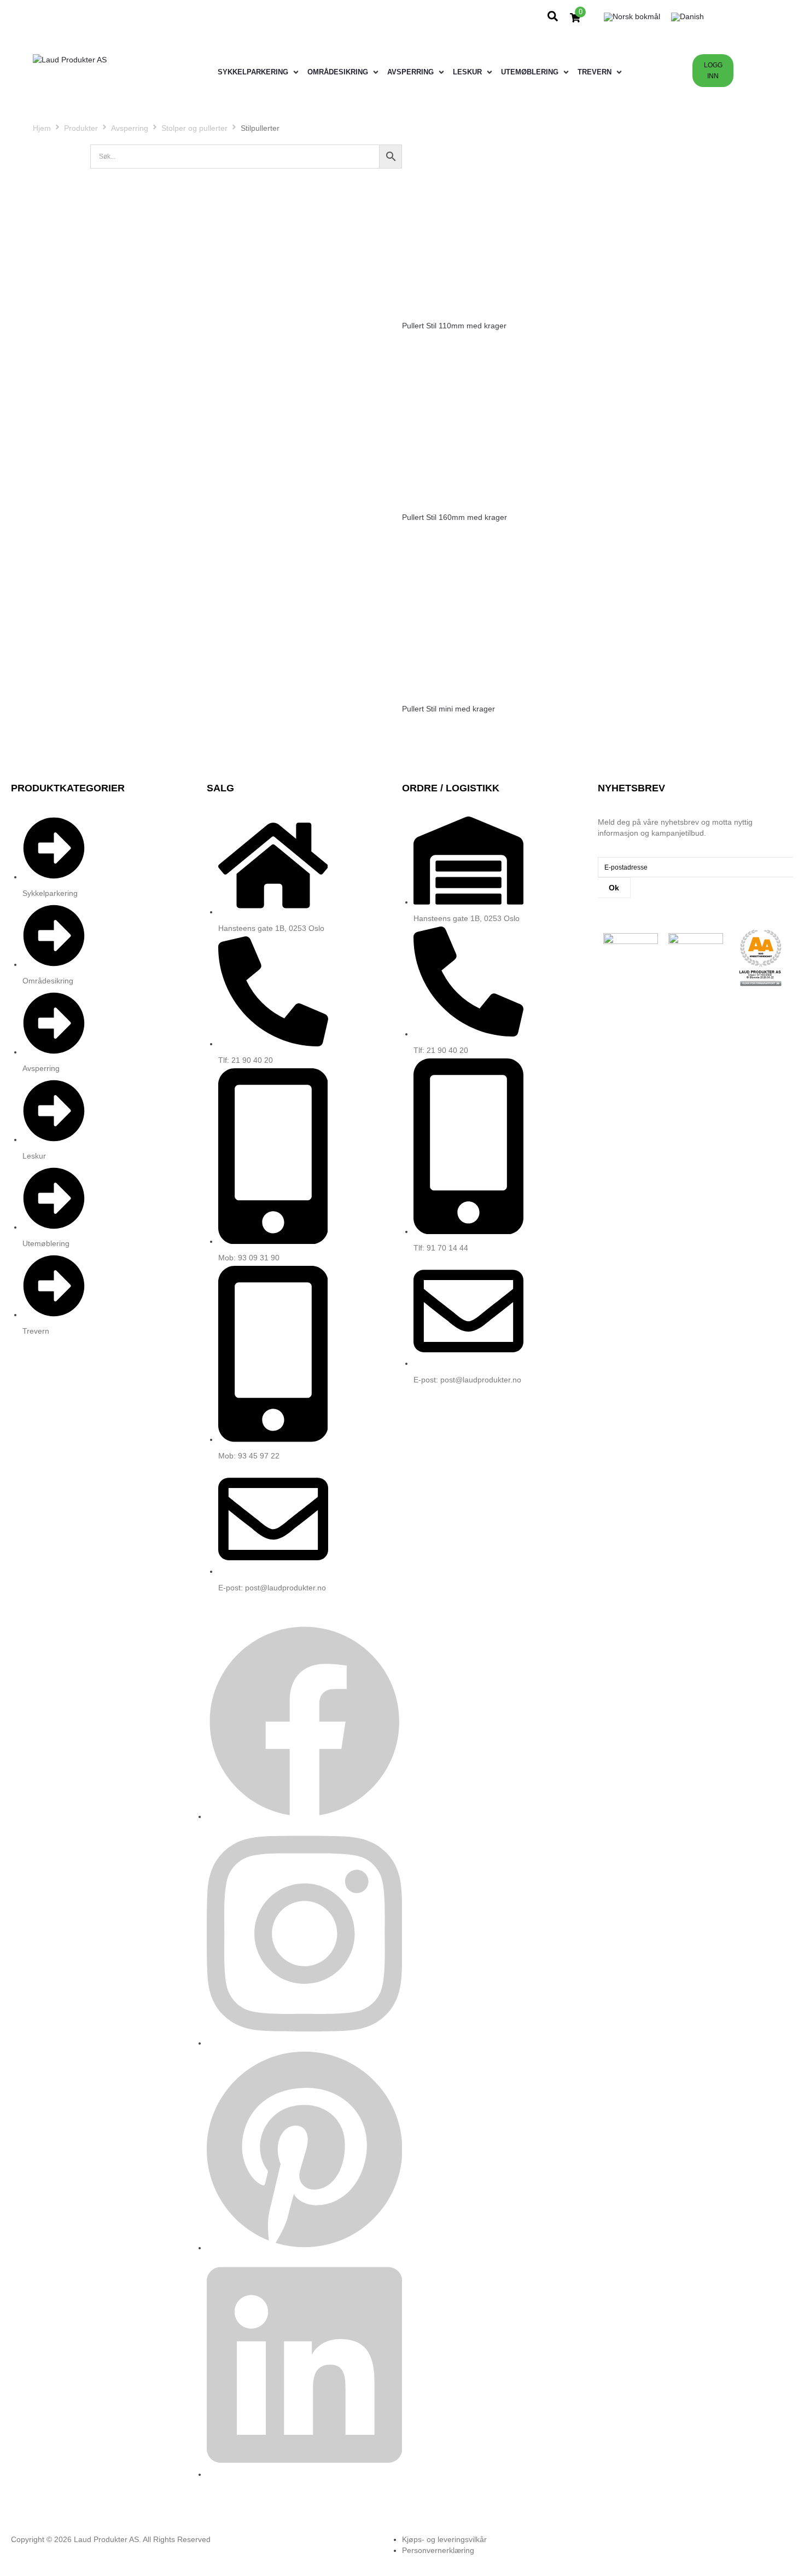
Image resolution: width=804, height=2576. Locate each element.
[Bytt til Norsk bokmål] (632, 17)
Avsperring (130, 128)
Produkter (81, 128)
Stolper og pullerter (194, 128)
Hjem (42, 128)
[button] (259, 72)
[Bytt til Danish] (688, 17)
